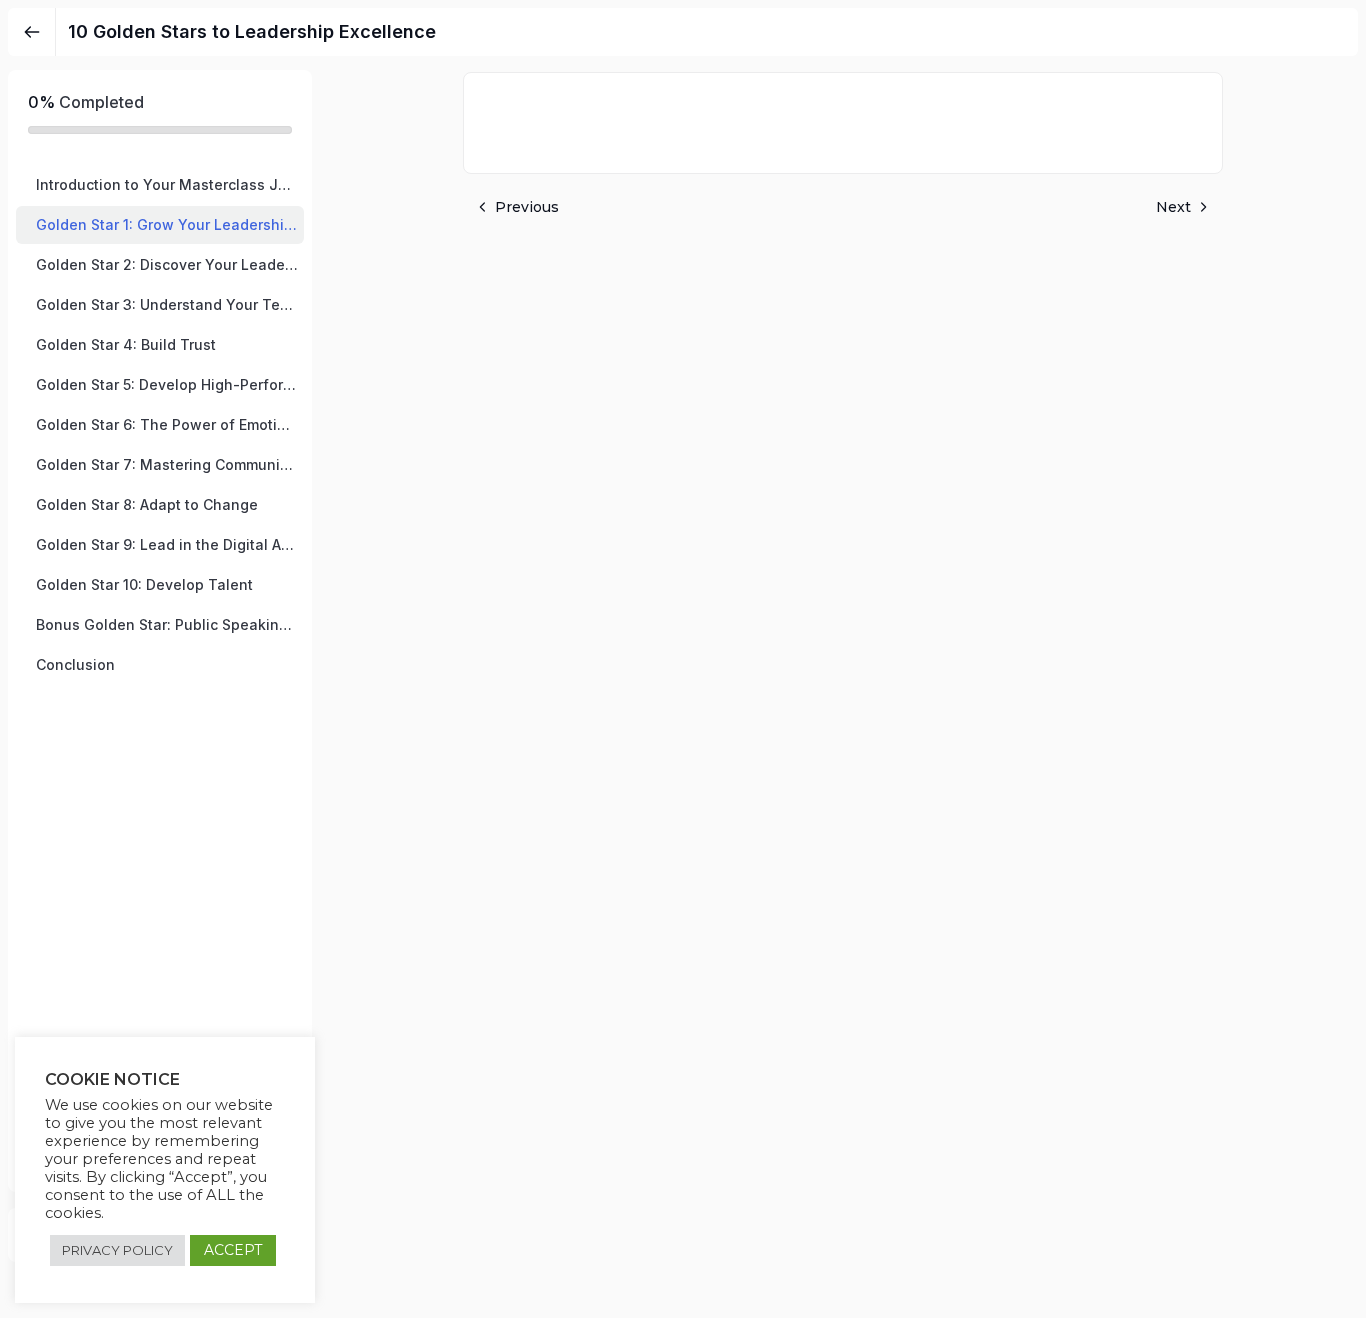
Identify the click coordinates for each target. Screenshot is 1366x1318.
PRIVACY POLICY (117, 1250)
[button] (160, 185)
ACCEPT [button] (233, 1250)
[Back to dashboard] (32, 32)
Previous (527, 207)
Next (1173, 207)
